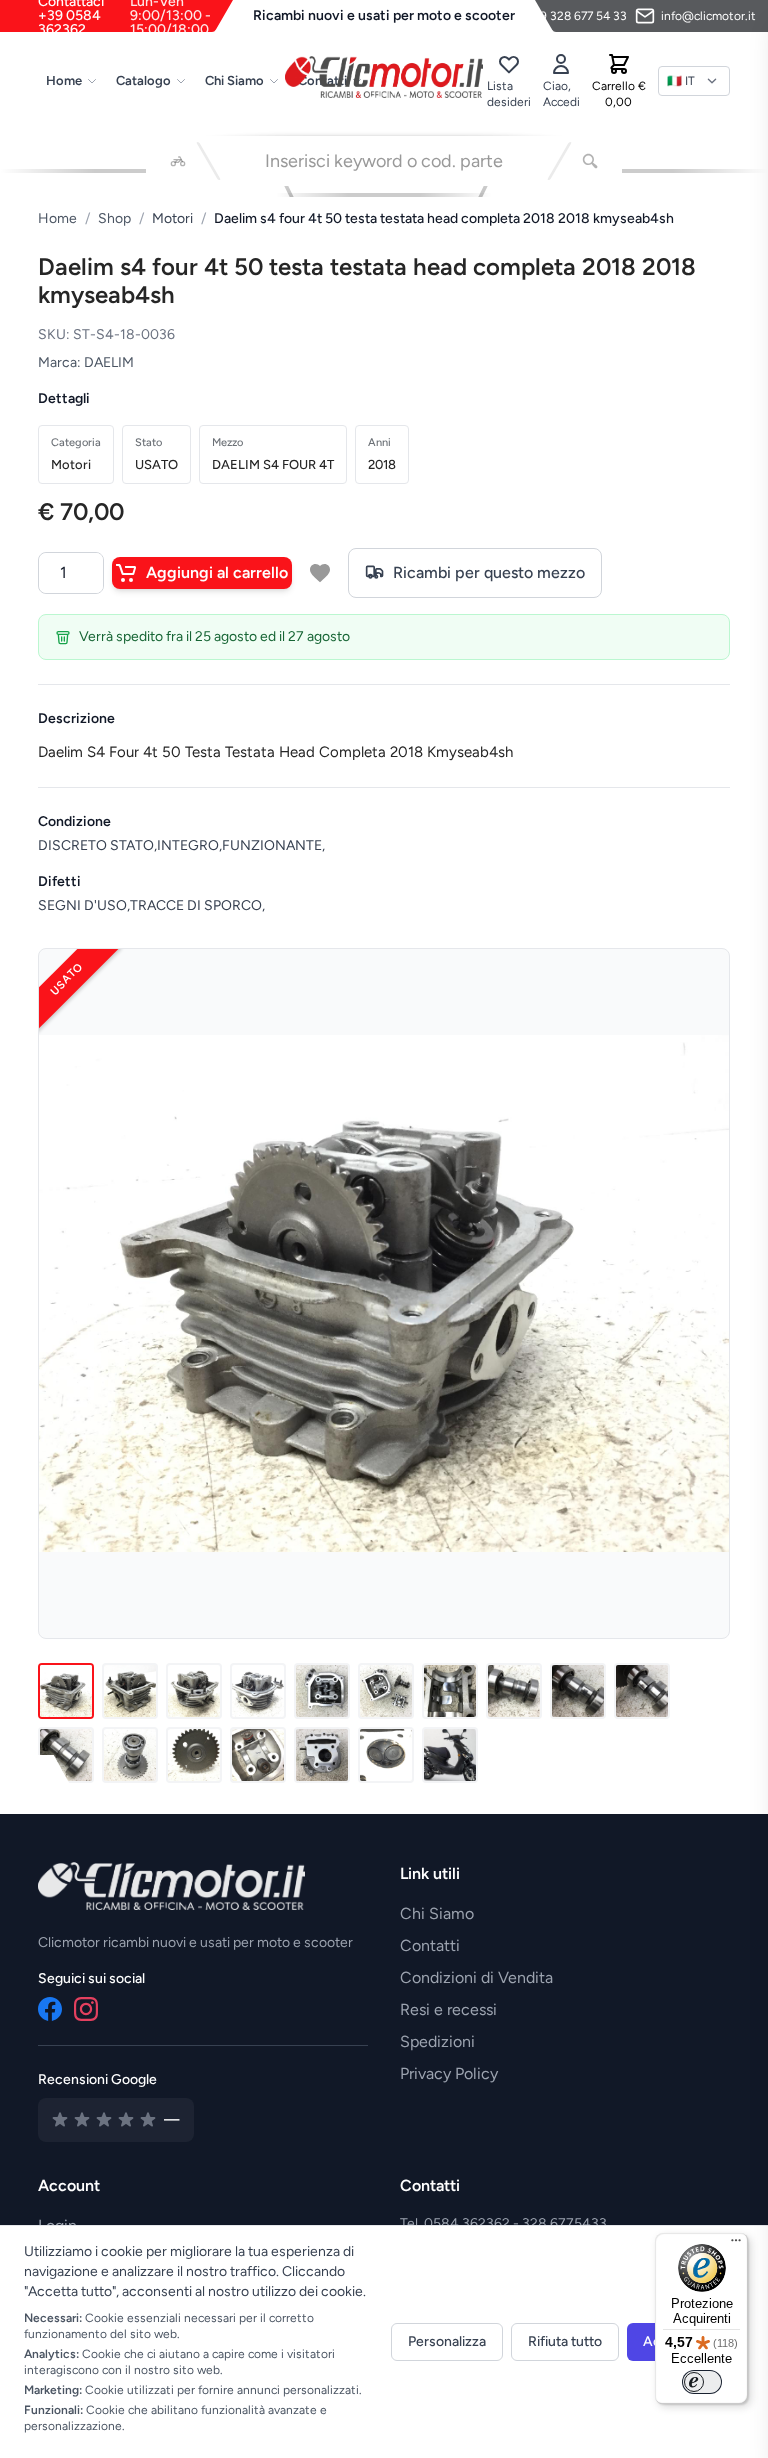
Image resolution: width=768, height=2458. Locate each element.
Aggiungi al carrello (217, 572)
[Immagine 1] (66, 1691)
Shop (114, 218)
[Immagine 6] (386, 1691)
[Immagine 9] (578, 1691)
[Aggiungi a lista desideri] (320, 573)
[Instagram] (86, 2009)
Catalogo (143, 80)
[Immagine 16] (386, 1755)
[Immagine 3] (194, 1691)
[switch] (702, 2382)
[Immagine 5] (322, 1691)
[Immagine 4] (258, 1691)
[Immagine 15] (322, 1755)
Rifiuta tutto (565, 2341)
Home (64, 80)
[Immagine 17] (450, 1755)
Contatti (430, 1945)
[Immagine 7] (450, 1691)
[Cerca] (590, 161)
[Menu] (736, 2245)
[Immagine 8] (514, 1691)
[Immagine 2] (130, 1691)
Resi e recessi (448, 2009)
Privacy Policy (449, 2073)
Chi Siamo (234, 80)
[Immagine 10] (642, 1691)
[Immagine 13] (194, 1755)
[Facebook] (50, 2009)
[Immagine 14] (258, 1755)
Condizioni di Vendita (476, 1977)
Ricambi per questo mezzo (489, 572)
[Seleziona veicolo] (178, 161)
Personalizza (447, 2341)
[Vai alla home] (384, 77)
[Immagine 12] (130, 1755)
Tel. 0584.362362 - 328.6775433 (503, 2223)
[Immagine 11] (66, 1755)
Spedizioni (437, 2041)
